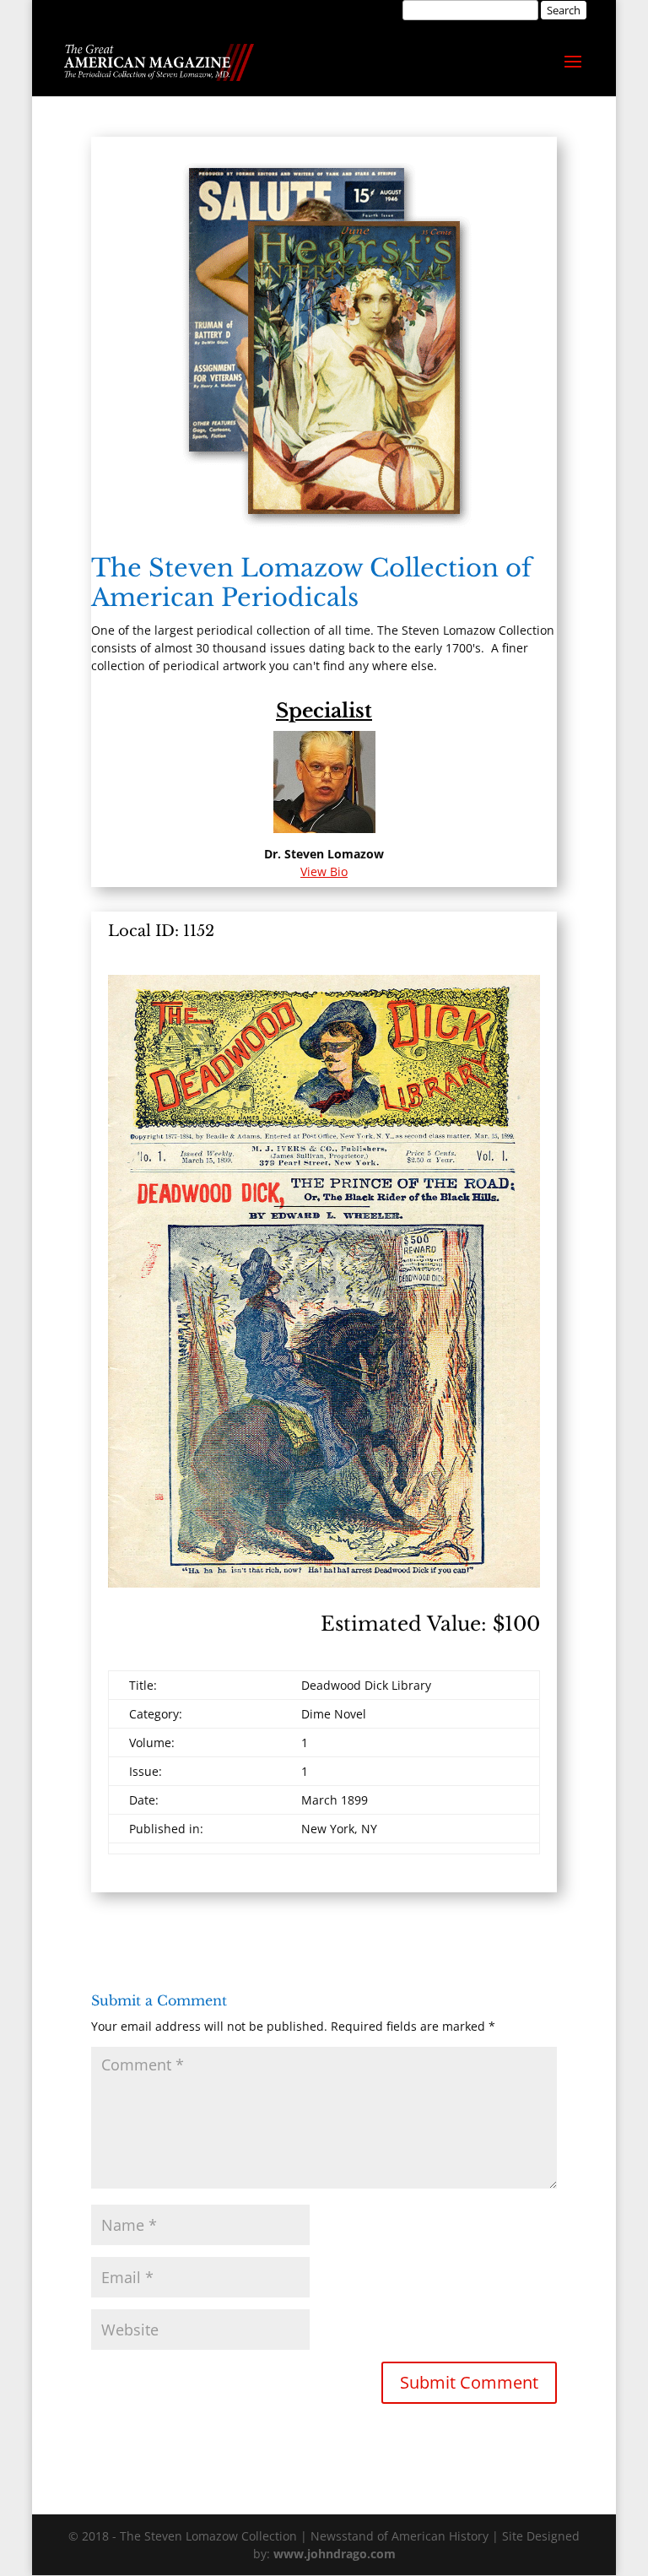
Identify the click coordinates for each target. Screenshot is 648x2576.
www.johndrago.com (335, 2554)
